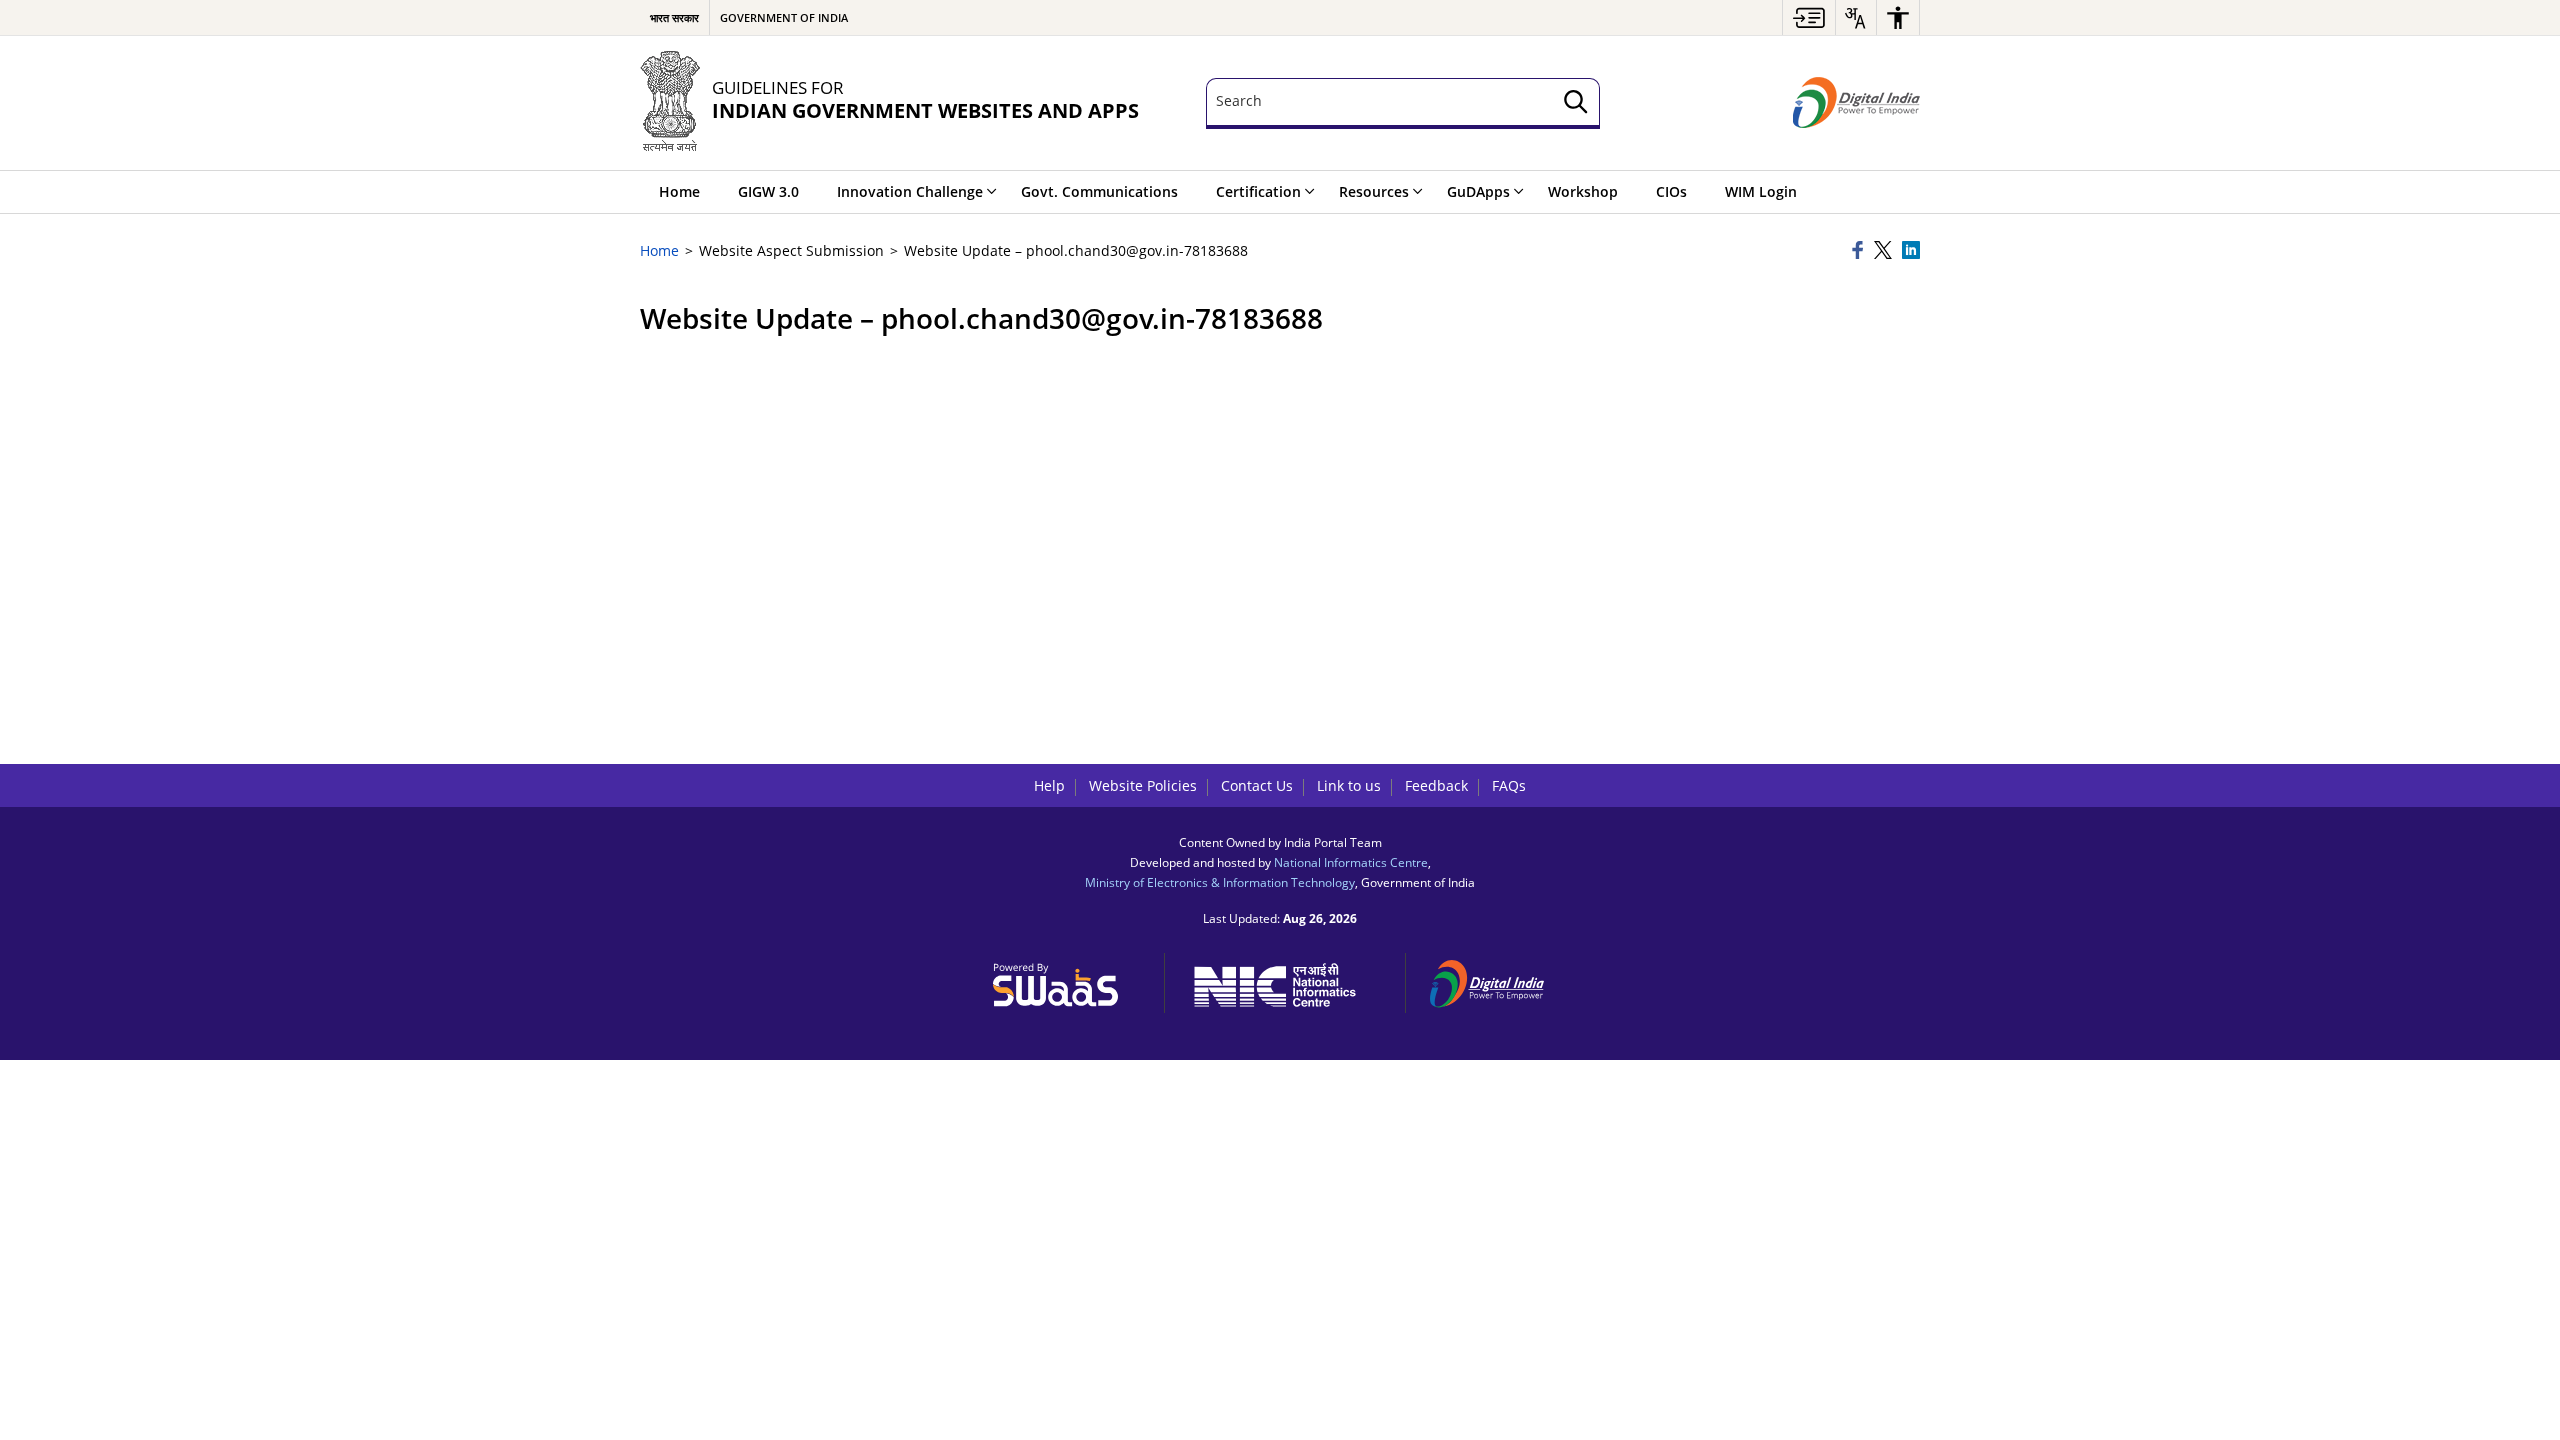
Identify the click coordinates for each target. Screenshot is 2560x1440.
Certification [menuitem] (1258, 191)
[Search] (1576, 103)
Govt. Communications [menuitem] (1099, 191)
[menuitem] (1809, 17)
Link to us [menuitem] (1349, 785)
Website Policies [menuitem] (1143, 785)
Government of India (784, 17)
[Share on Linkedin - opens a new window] (1911, 251)
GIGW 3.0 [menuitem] (768, 191)
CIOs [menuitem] (1671, 191)
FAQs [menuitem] (1509, 785)
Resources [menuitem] (1374, 191)
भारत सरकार (674, 17)
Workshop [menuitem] (1583, 191)
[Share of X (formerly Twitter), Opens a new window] (1885, 251)
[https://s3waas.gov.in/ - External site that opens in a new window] (1067, 980)
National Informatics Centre (1351, 862)
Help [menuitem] (1049, 785)
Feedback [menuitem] (1436, 785)
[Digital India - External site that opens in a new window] (1856, 103)
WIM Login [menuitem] (1761, 191)
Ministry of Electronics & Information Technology (1220, 882)
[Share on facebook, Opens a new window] (1860, 251)
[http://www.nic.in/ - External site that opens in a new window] (1285, 981)
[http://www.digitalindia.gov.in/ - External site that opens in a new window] (1499, 980)
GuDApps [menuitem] (1478, 191)
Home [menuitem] (679, 191)
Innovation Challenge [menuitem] (910, 191)
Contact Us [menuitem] (1257, 785)
